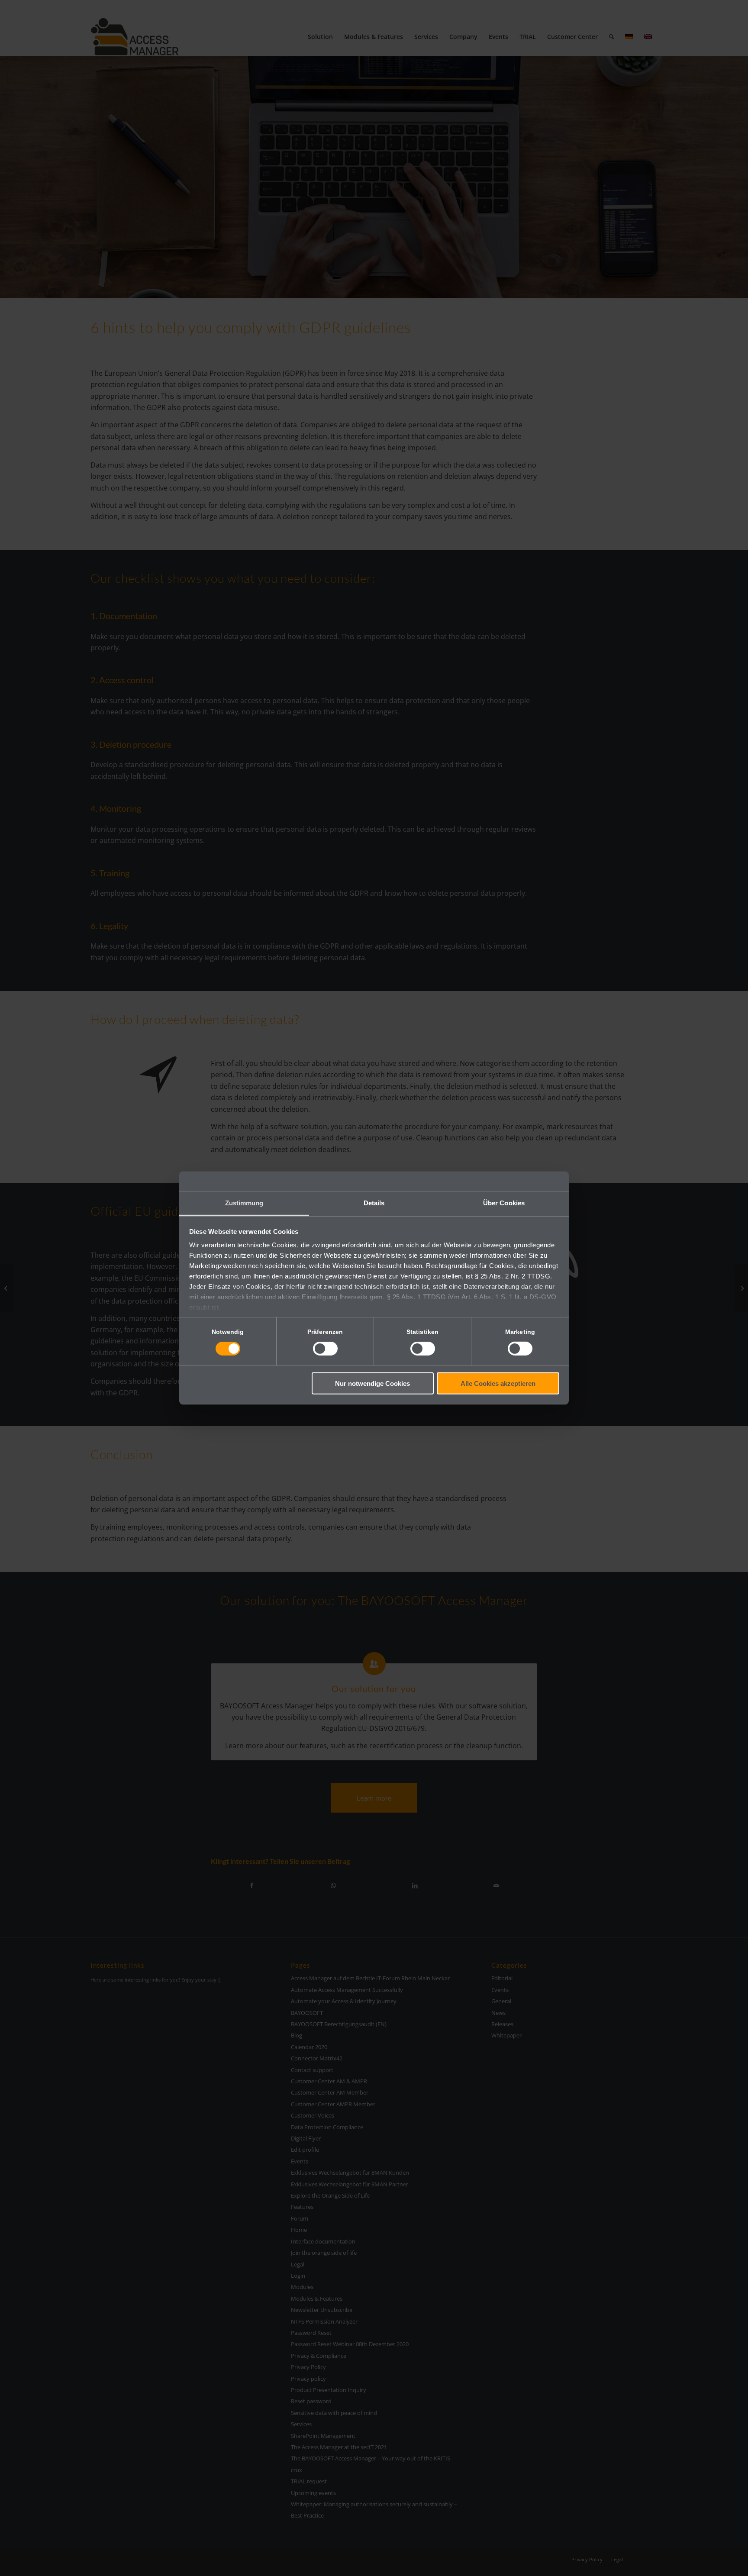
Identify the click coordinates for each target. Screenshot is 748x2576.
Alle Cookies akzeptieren (498, 1383)
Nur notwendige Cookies (372, 1383)
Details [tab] (374, 1203)
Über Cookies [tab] (504, 1203)
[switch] (325, 1349)
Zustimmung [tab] (244, 1203)
